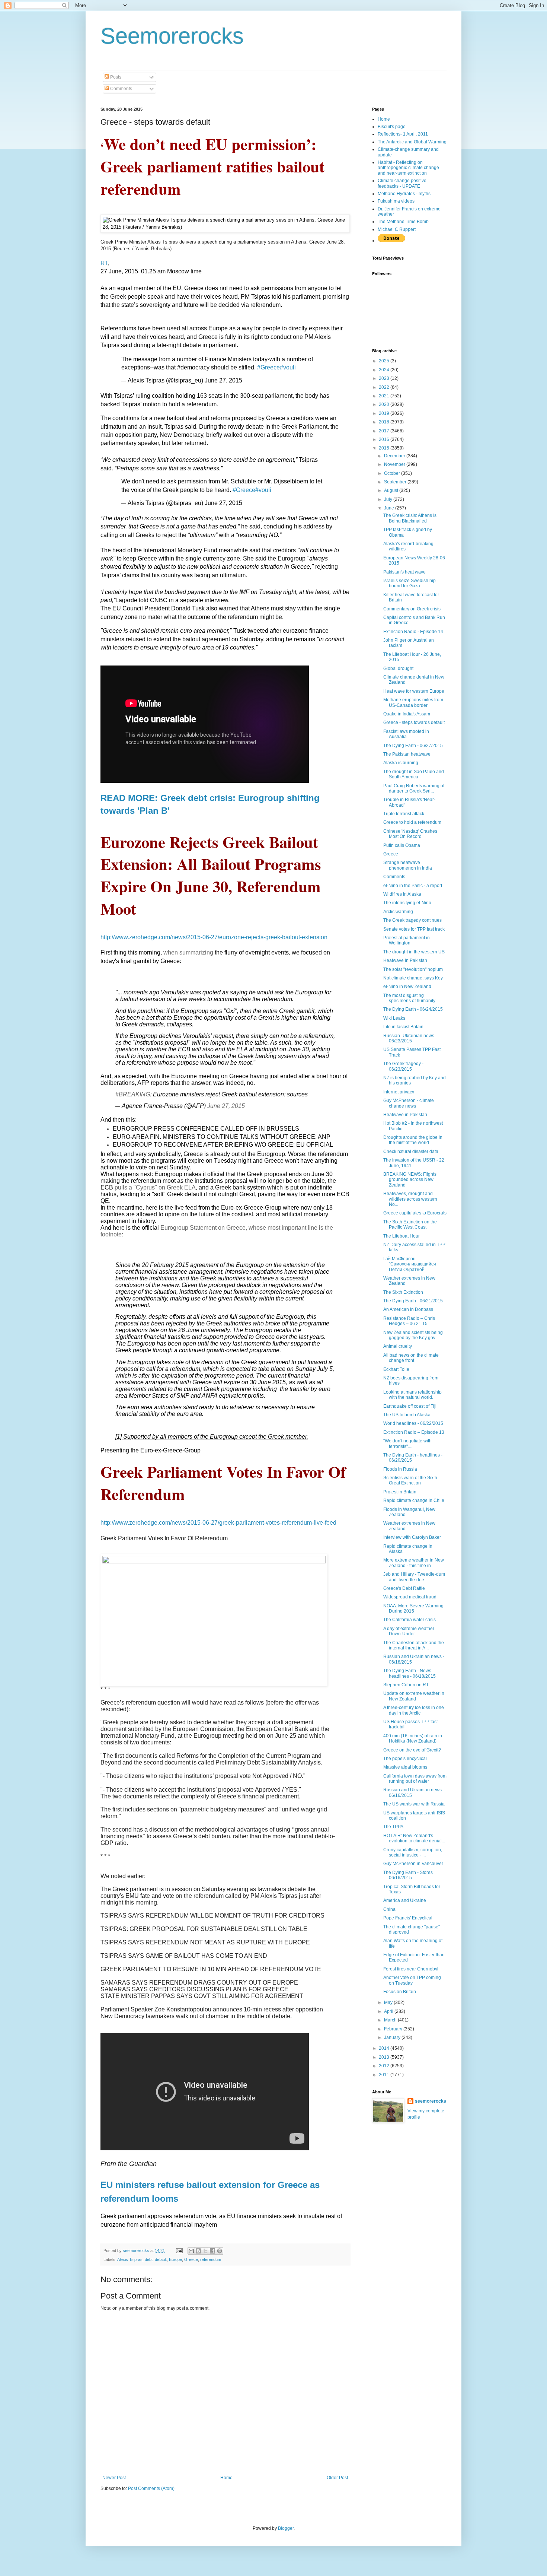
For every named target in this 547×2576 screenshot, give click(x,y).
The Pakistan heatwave (407, 754)
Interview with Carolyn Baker (412, 1537)
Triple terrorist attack (404, 814)
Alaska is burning (401, 763)
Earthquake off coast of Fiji (410, 1406)
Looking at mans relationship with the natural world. (412, 1395)
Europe (175, 2259)
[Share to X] (205, 2251)
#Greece (268, 367)
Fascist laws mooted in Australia (406, 734)
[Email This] (191, 2251)
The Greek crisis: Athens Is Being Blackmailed (410, 518)
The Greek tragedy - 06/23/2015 (403, 1066)
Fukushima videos (396, 201)
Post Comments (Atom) (151, 2488)
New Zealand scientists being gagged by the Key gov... (413, 1335)
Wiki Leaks (394, 1018)
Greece (191, 2259)
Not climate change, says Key (413, 978)
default (161, 2259)
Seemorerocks (172, 36)
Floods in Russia (400, 1469)
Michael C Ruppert (397, 229)
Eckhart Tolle (396, 1369)
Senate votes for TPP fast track (414, 929)
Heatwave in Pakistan (405, 960)
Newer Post (114, 2478)
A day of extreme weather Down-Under (409, 1631)
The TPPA (393, 1827)
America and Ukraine (405, 1900)
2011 (385, 2075)
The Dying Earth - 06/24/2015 (413, 1009)
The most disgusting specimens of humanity (409, 998)
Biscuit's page (392, 127)
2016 (385, 439)
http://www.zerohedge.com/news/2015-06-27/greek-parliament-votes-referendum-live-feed (218, 1523)
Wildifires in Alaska (402, 894)
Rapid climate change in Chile (414, 1500)
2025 (385, 361)
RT (104, 263)
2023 (385, 378)
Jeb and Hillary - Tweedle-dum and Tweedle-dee (414, 1577)
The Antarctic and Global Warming (412, 142)
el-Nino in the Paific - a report (413, 886)
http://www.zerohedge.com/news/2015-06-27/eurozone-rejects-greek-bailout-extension (214, 937)
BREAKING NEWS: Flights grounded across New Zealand (410, 1180)
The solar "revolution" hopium (413, 969)
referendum (211, 2259)
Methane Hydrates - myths (404, 194)
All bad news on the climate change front (411, 1358)
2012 (385, 2066)
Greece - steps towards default (414, 722)
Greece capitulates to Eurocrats (415, 1213)
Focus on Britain (400, 1992)
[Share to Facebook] (212, 2251)
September (396, 482)
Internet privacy (399, 1092)
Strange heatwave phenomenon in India (408, 865)
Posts (115, 77)
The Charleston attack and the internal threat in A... (414, 1645)
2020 (385, 404)
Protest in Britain (400, 1492)
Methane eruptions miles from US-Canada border (413, 702)
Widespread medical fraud (410, 1597)
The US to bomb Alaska (407, 1415)
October (393, 473)
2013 (385, 2057)
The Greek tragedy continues (412, 920)
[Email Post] (179, 2251)
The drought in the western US (414, 952)
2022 (385, 387)
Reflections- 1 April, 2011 (403, 134)
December (395, 456)
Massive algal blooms (405, 1767)
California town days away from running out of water (415, 1779)
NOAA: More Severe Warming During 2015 (413, 1608)
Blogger (286, 2528)
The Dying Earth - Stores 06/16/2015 (408, 1875)
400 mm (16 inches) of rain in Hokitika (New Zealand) (413, 1738)
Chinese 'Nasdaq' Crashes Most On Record (410, 834)
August (392, 490)
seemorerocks (431, 2101)
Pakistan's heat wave (404, 572)
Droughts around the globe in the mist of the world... (413, 1140)
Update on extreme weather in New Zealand (414, 1696)
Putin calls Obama (402, 845)
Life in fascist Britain (403, 1027)
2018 (385, 422)
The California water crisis (410, 1620)
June (390, 508)
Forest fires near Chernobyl (411, 1969)
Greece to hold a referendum (412, 822)
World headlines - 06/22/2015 (413, 1423)
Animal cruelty (398, 1346)
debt (149, 2259)
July (389, 499)
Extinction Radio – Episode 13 (414, 1432)
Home (226, 2478)
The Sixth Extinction (403, 1292)
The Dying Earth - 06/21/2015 (413, 1301)
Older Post (337, 2478)
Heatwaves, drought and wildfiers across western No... (410, 1199)
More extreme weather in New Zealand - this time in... (414, 1563)
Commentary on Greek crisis (412, 609)
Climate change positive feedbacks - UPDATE (402, 183)
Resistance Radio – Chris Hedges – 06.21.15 (409, 1321)
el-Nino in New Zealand (407, 987)
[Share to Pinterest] (220, 2251)
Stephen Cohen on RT (406, 1685)
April (389, 2011)
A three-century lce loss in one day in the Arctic (414, 1710)
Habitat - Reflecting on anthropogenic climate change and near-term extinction (408, 168)
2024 (385, 370)
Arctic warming (398, 912)
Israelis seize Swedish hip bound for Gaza (410, 583)
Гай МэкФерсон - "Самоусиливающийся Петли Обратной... (410, 1264)
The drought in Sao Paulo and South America (414, 774)
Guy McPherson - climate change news (409, 1103)
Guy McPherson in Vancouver (413, 1864)
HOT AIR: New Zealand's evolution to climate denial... (414, 1838)
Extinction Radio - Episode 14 (413, 632)
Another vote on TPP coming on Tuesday (412, 1980)
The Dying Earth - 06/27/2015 (413, 746)
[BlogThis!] (198, 2251)
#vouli (288, 367)
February (394, 2029)
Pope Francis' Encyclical (408, 1918)
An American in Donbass (408, 1309)
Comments (121, 89)
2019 (385, 413)
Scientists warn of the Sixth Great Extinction (410, 1480)
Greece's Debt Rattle (404, 1588)
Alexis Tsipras (130, 2259)
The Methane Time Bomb (403, 222)
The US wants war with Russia (414, 1804)
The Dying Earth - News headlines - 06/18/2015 (410, 1673)
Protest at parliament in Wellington (407, 940)
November (395, 464)
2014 (385, 2048)
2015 (385, 448)
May (389, 2002)
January (393, 2037)
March (391, 2020)
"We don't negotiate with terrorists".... (407, 1443)
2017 (385, 431)
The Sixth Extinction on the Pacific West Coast (410, 1225)
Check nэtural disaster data (411, 1152)
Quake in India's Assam (407, 714)
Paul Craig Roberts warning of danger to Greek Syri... (414, 788)
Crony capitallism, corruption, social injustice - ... (413, 1852)
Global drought (398, 668)
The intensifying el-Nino (407, 903)
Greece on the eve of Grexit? (412, 1750)
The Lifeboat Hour (402, 1236)
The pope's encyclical (405, 1759)
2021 (385, 396)
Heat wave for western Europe (414, 691)
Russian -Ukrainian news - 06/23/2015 (410, 1038)
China (389, 1909)
